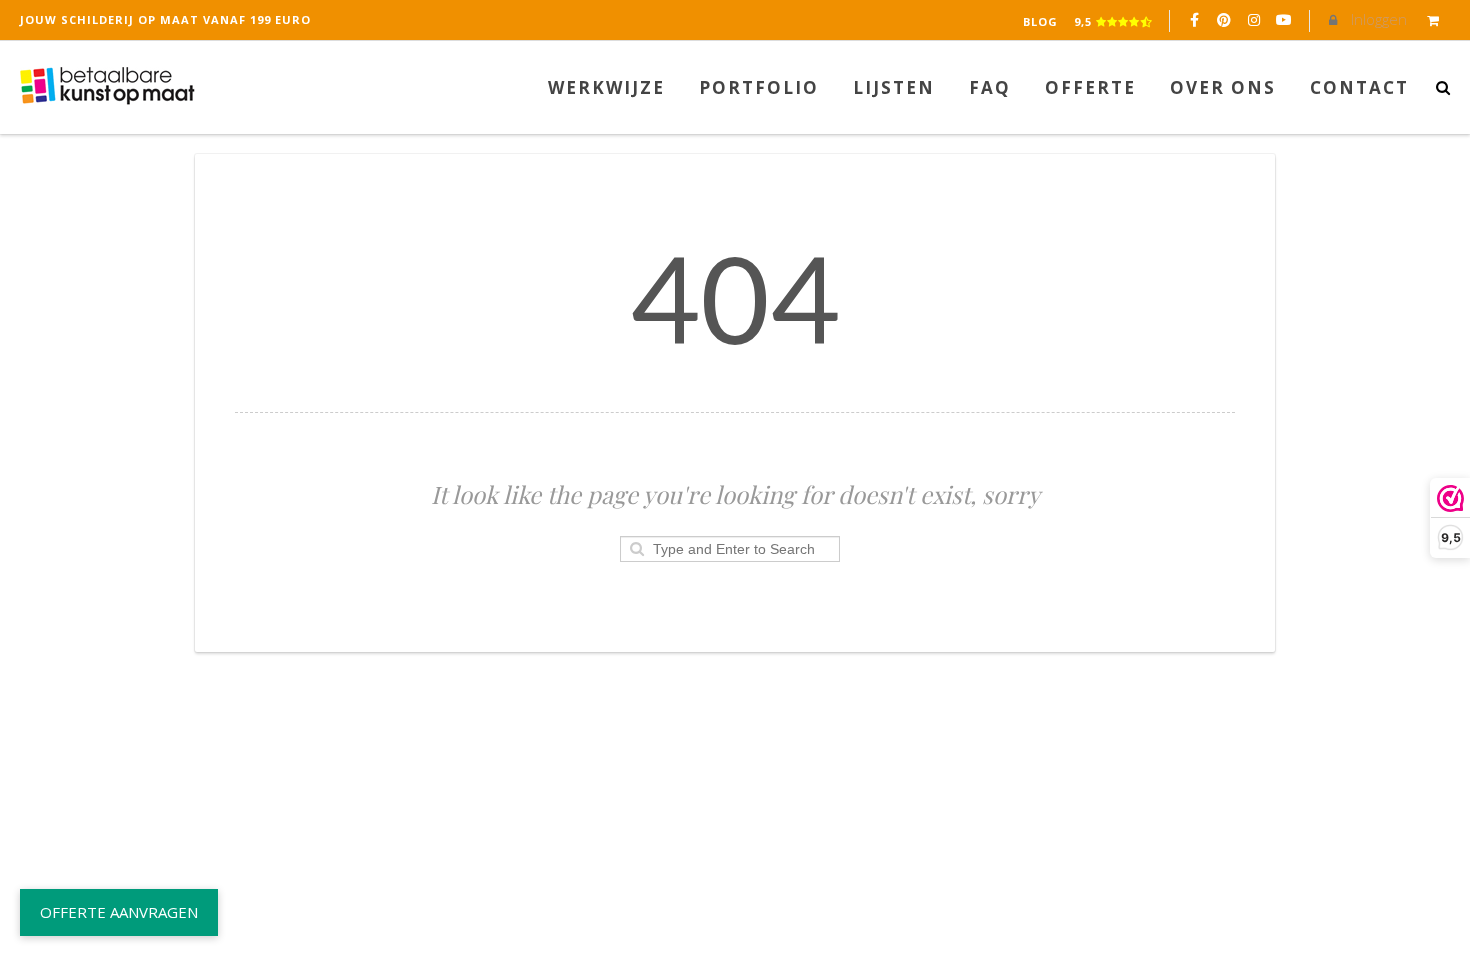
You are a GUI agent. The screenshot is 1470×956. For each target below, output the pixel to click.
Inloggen (1377, 19)
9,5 (1085, 21)
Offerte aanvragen (119, 912)
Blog (1040, 21)
